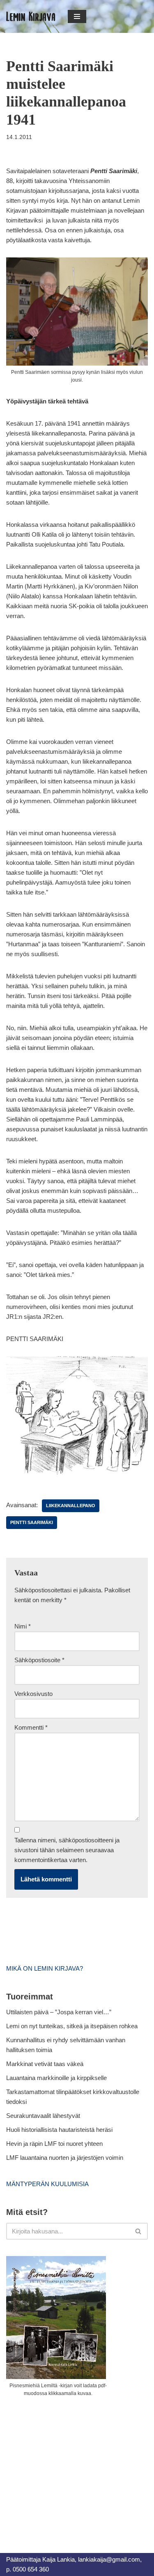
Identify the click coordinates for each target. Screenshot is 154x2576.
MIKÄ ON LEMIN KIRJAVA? (45, 1968)
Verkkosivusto (33, 1694)
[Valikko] (77, 16)
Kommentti (31, 1727)
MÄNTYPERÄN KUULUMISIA (47, 2184)
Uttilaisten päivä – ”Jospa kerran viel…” (60, 2012)
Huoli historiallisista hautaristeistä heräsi (59, 2130)
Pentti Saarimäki (32, 1522)
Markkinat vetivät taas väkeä (45, 2064)
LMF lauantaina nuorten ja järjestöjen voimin (65, 2158)
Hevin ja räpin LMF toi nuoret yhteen (54, 2144)
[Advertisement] (68, 2466)
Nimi (23, 1626)
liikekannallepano (71, 1506)
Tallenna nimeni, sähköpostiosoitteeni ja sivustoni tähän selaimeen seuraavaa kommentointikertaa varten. (67, 1850)
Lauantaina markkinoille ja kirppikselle (56, 2078)
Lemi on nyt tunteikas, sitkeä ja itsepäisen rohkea (72, 2026)
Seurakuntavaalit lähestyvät (43, 2116)
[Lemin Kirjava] (31, 16)
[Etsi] (139, 2231)
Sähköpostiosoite (39, 1660)
